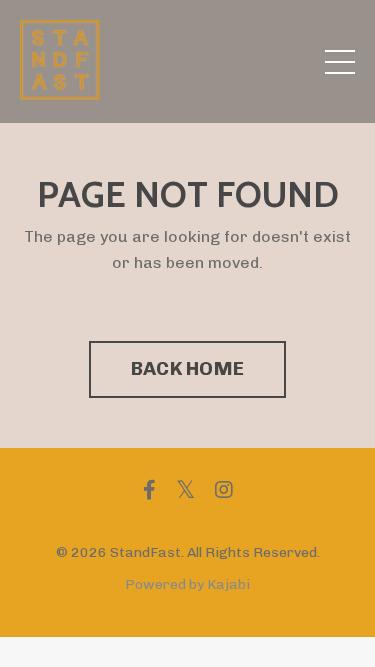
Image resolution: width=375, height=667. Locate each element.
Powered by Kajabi (187, 584)
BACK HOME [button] (187, 368)
